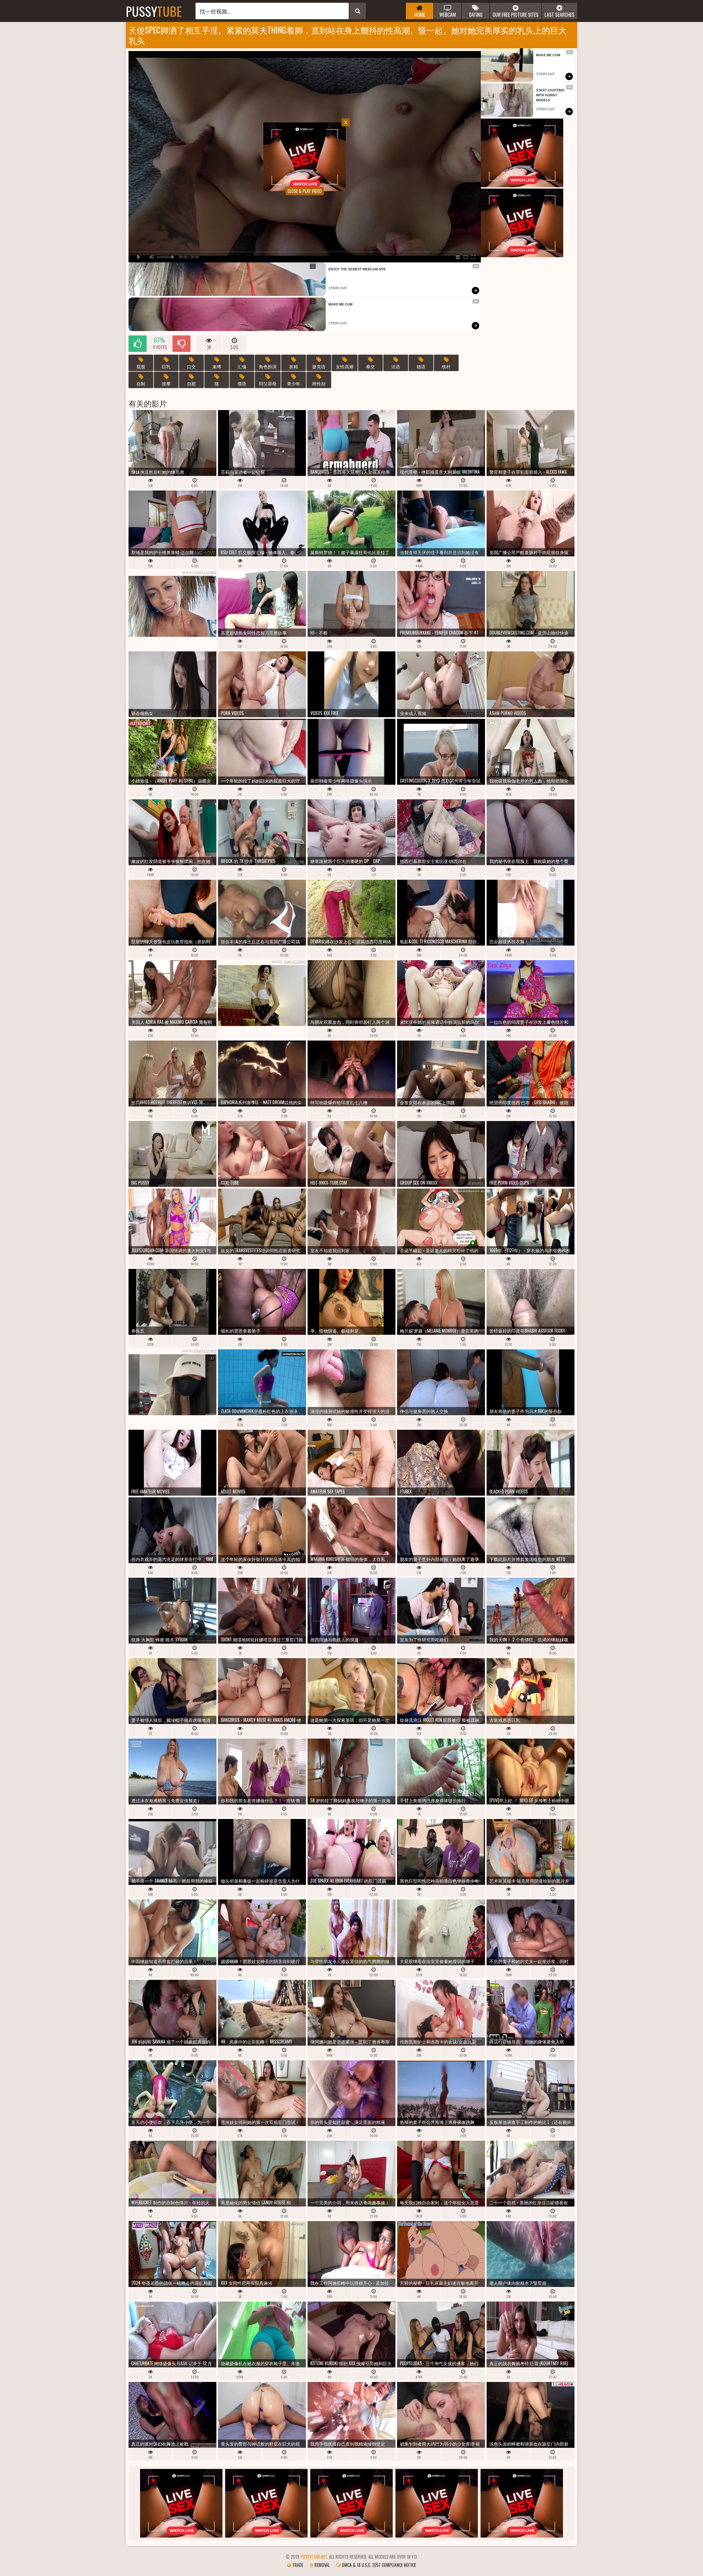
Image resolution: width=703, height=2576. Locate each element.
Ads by (199, 573)
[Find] (358, 11)
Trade (297, 2565)
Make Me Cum (341, 304)
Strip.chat (338, 288)
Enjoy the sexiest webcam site (357, 269)
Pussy (154, 11)
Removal (322, 2565)
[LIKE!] (138, 344)
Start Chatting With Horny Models (551, 95)
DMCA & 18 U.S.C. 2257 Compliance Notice (378, 2565)
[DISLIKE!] (182, 344)
